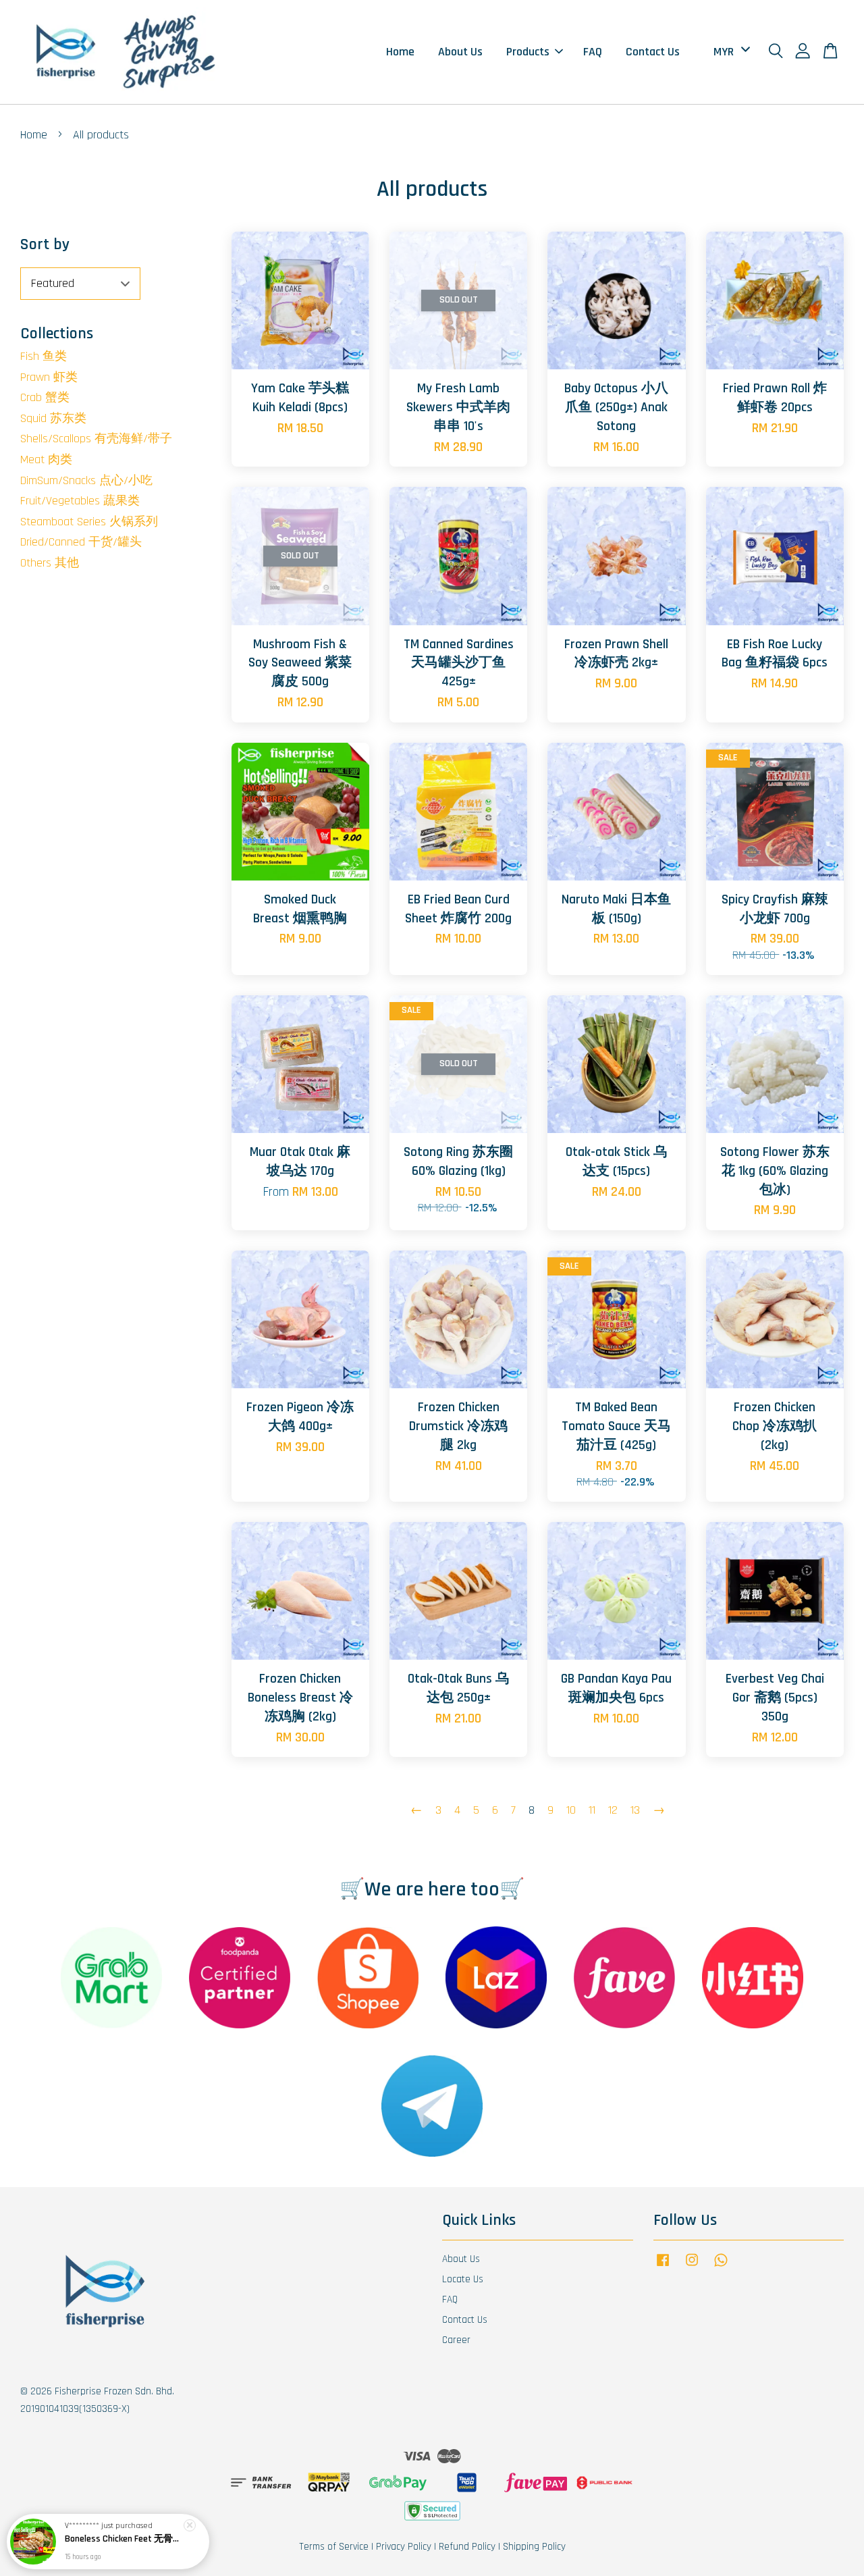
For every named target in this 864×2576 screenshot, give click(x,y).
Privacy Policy (404, 2547)
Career (456, 2340)
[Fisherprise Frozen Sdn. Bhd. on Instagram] (692, 2266)
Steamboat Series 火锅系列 (89, 522)
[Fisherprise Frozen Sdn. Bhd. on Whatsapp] (721, 2266)
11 (592, 1810)
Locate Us (463, 2279)
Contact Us (653, 52)
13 (635, 1810)
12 (613, 1810)
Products (528, 52)
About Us (460, 52)
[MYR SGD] (729, 52)
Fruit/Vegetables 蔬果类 (80, 501)
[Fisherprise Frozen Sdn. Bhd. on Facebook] (663, 2266)
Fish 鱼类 (44, 356)
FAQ (593, 52)
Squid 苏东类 (53, 418)
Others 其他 (50, 563)
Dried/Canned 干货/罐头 (81, 542)
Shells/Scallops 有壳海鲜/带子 (96, 439)
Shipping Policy (534, 2547)
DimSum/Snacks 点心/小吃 (86, 480)
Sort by (45, 244)
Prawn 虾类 (49, 377)
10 (571, 1810)
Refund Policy (467, 2547)
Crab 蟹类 (45, 397)
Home (400, 52)
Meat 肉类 (46, 459)
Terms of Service (334, 2547)
